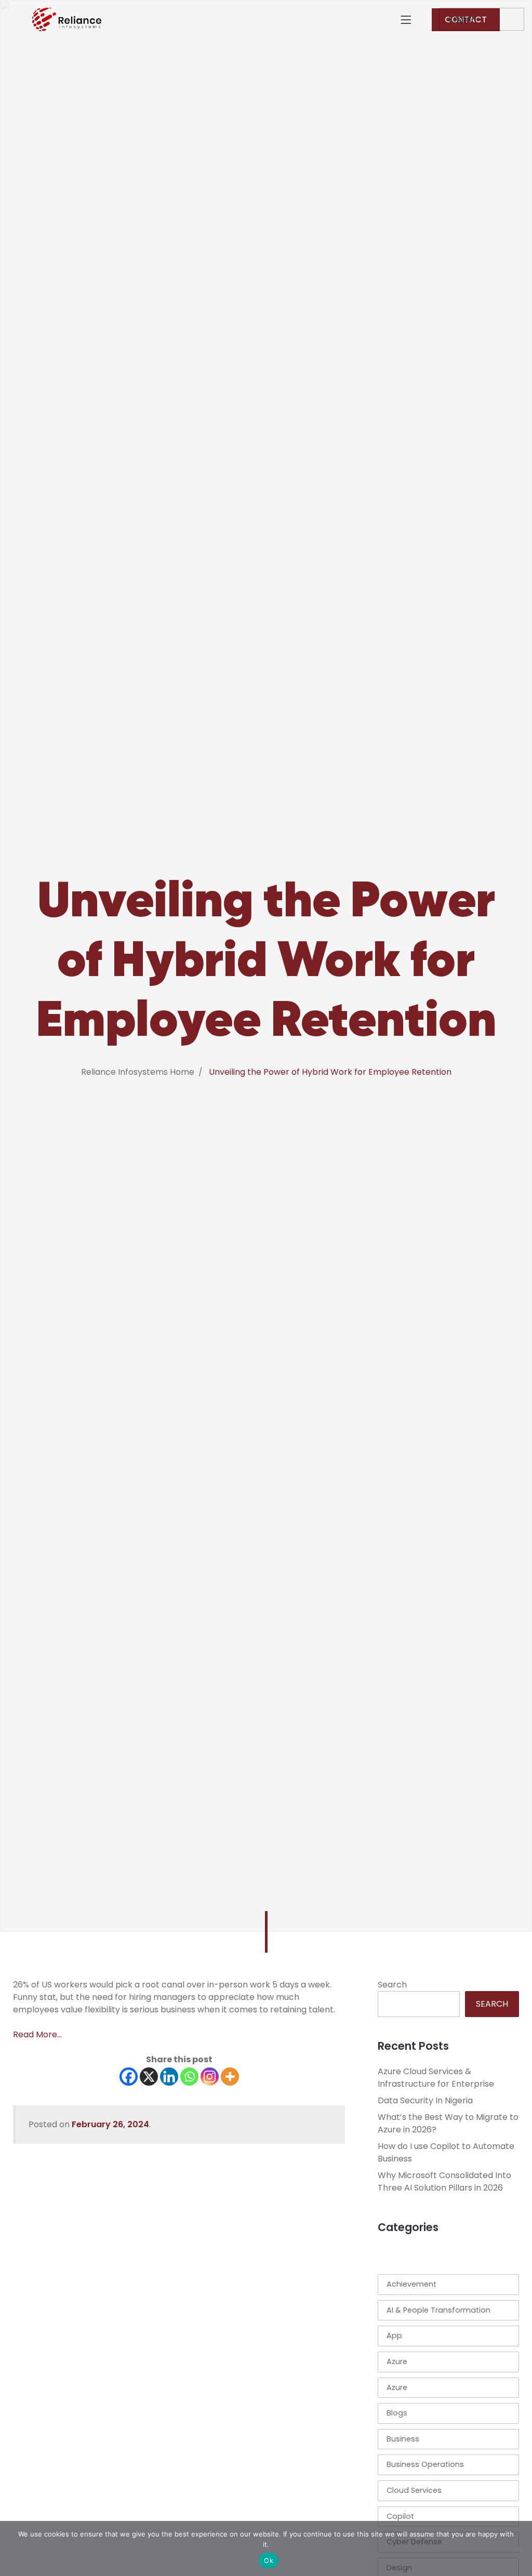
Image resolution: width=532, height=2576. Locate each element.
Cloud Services (414, 2490)
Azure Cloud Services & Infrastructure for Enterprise (436, 2078)
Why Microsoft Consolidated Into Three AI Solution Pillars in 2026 (444, 2181)
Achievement (411, 2284)
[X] (149, 2077)
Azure (397, 2361)
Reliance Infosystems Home (138, 1072)
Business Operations (425, 2464)
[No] (519, 2548)
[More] (230, 2077)
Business (403, 2439)
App (394, 2335)
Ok (269, 2560)
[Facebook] (129, 2077)
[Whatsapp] (189, 2077)
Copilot (400, 2516)
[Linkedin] (169, 2077)
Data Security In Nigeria (425, 2100)
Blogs (397, 2413)
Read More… (37, 2034)
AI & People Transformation (438, 2310)
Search (392, 1985)
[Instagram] (210, 2077)
